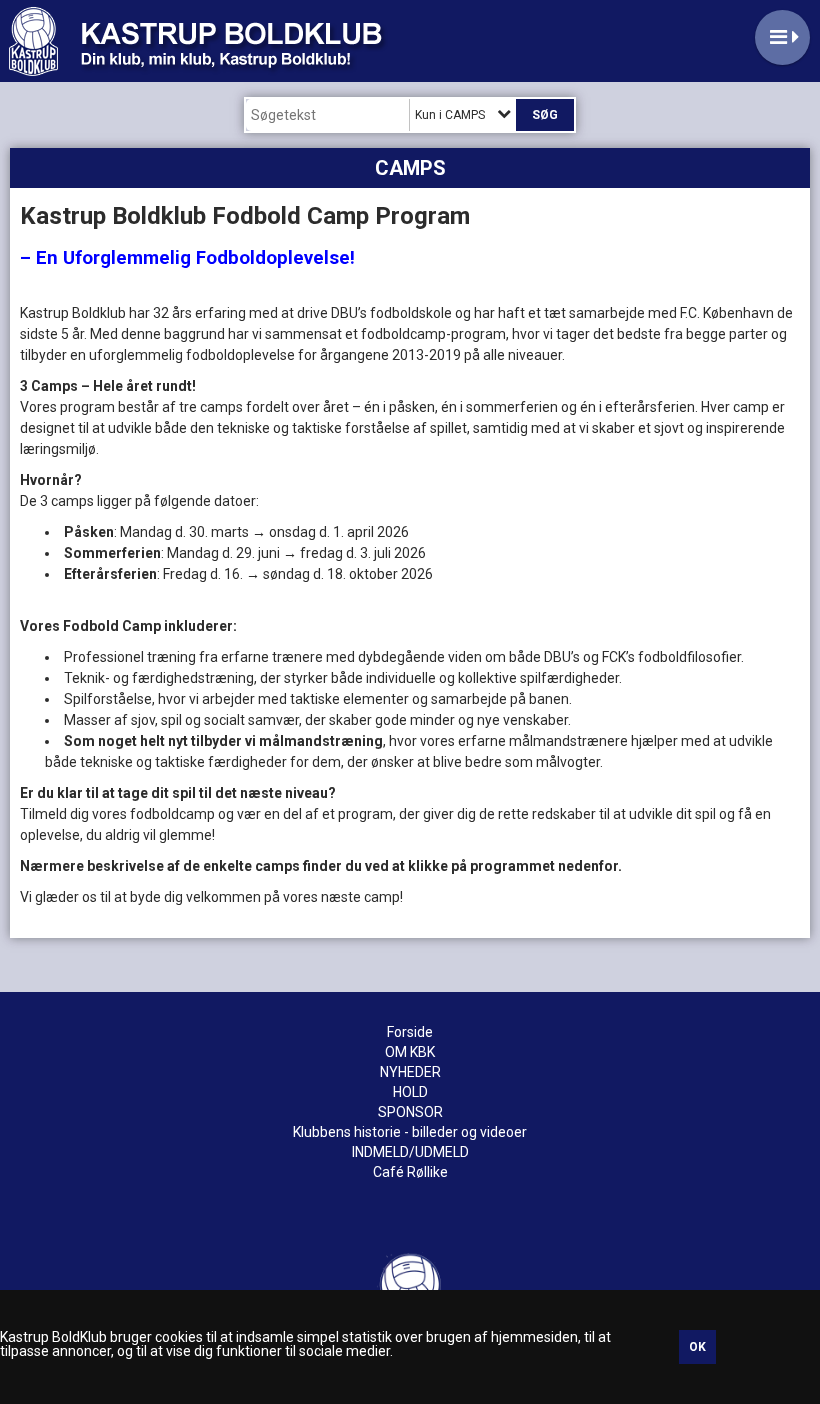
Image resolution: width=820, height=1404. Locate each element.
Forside (410, 1032)
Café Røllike (410, 1172)
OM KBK (410, 1052)
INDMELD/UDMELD (410, 1152)
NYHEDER (410, 1072)
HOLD (410, 1092)
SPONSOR (410, 1112)
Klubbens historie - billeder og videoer (410, 1132)
